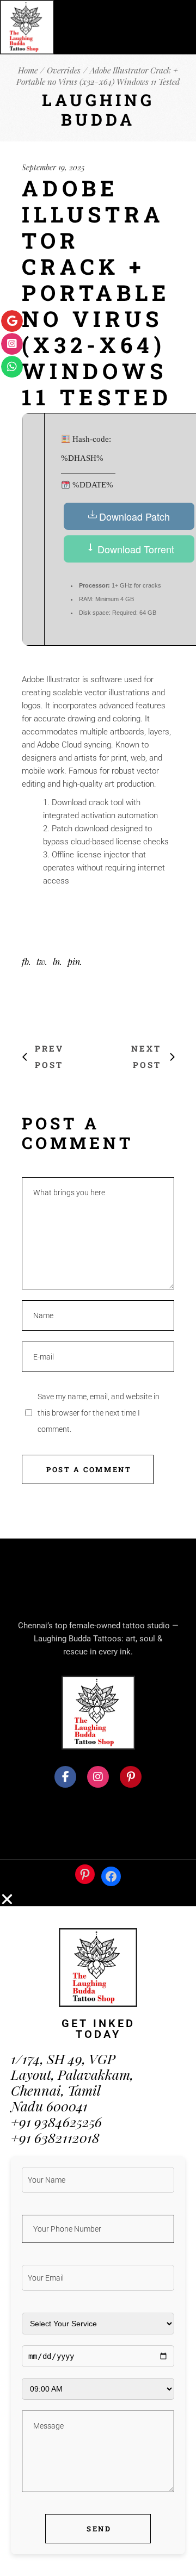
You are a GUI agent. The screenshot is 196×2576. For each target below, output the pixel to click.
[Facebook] (111, 1876)
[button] (98, 1899)
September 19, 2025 (53, 167)
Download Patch (134, 516)
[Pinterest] (85, 1874)
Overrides (64, 70)
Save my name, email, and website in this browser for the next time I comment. (99, 1413)
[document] (98, 2234)
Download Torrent (134, 549)
